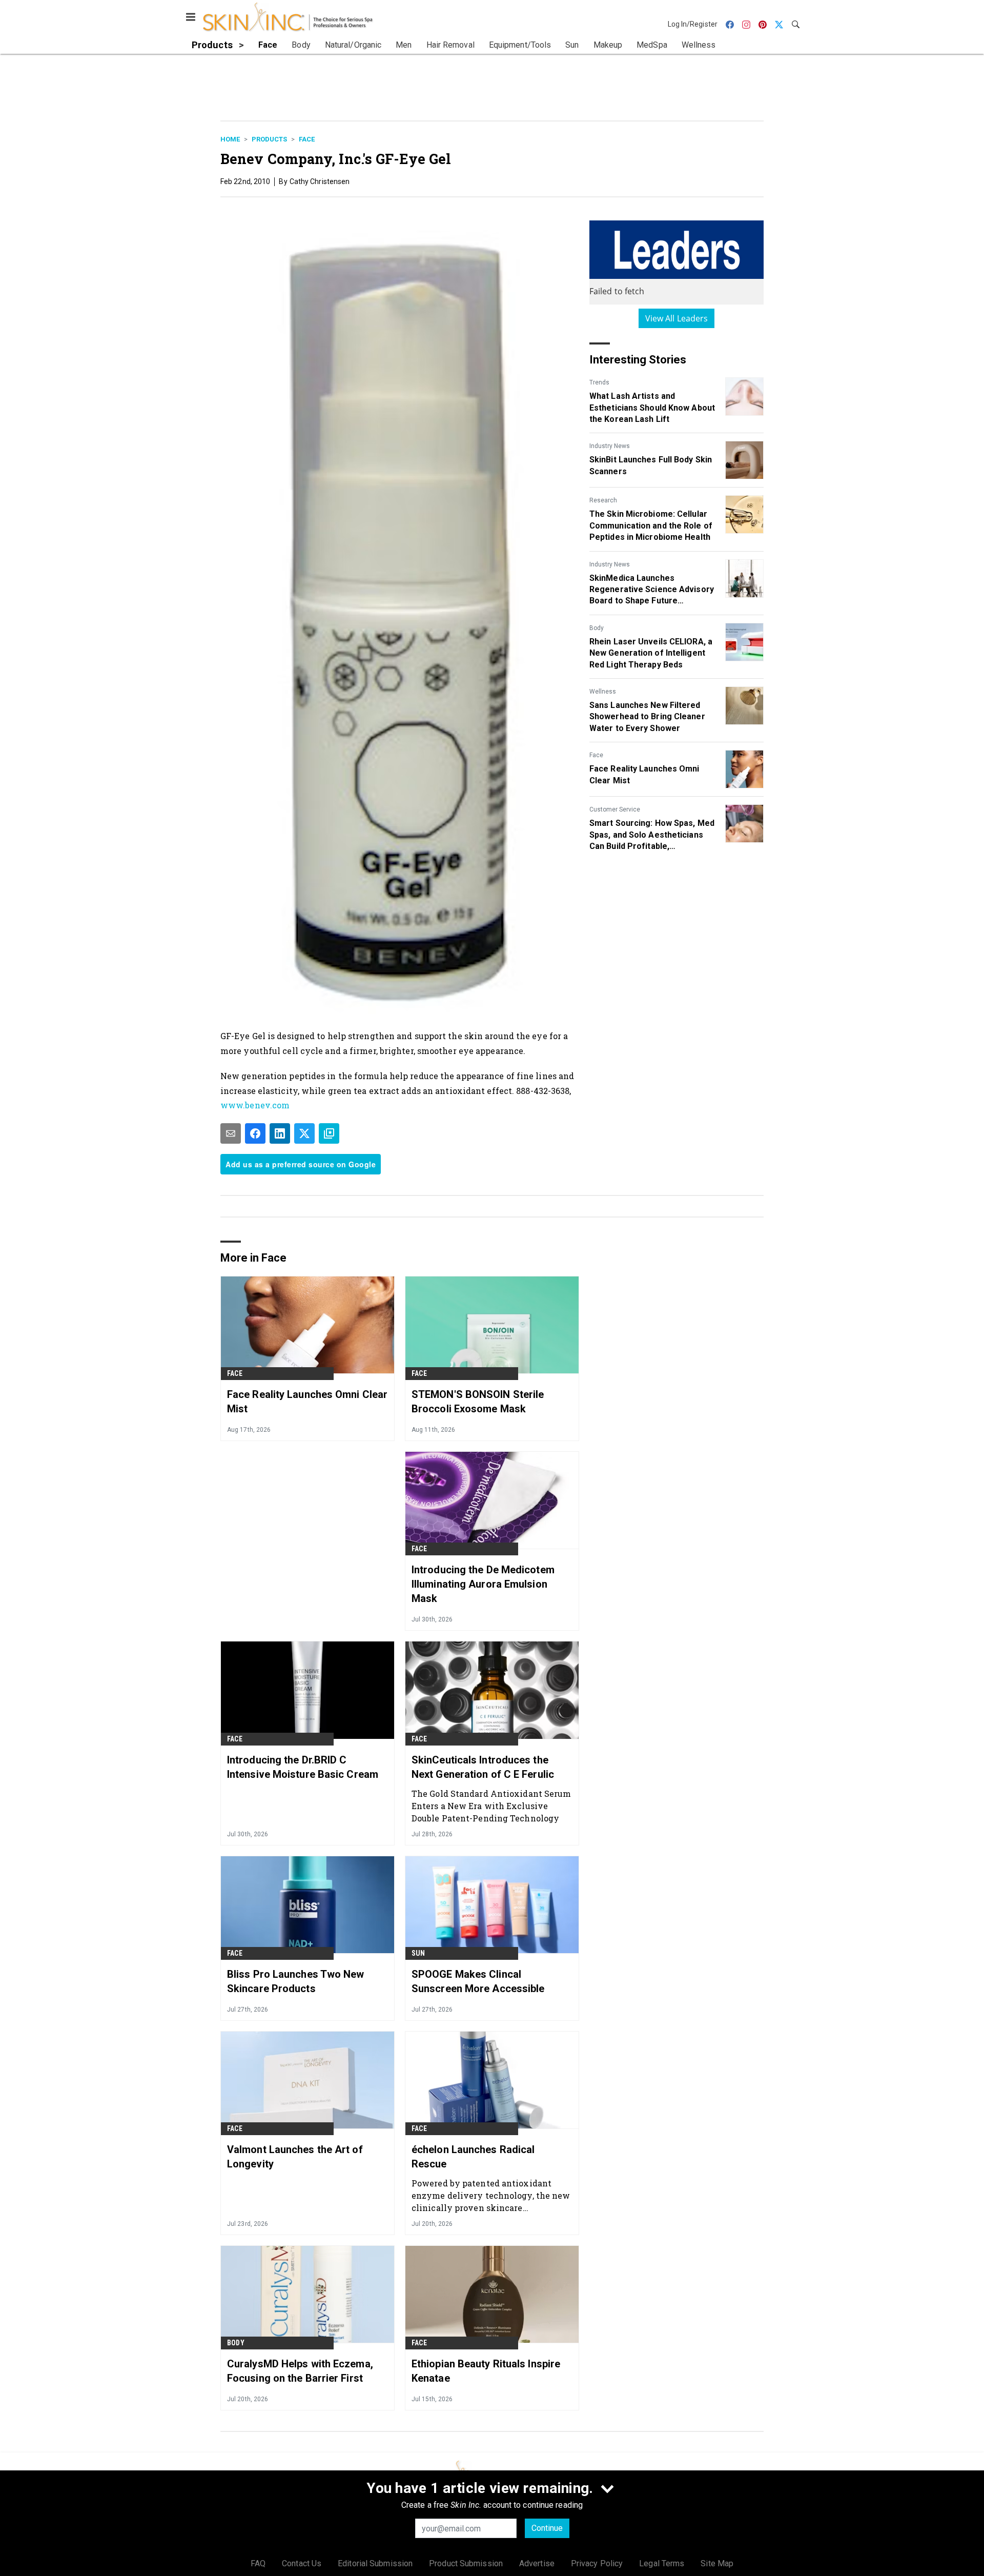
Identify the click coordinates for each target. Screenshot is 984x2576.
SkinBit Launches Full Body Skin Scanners (651, 465)
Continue (547, 2528)
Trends (599, 382)
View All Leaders (677, 318)
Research (603, 500)
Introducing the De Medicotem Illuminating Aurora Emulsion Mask (483, 1584)
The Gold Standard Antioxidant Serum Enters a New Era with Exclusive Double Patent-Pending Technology (491, 1806)
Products (269, 139)
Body (597, 628)
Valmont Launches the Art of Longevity (295, 2157)
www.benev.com (255, 1105)
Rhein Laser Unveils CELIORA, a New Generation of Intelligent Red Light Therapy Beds (651, 653)
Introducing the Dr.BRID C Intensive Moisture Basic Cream (303, 1767)
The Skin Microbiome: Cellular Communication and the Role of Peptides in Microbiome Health (651, 525)
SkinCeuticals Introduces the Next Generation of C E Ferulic (483, 1767)
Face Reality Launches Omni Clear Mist (644, 774)
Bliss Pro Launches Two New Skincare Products (296, 1981)
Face (307, 139)
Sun (418, 1953)
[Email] (231, 1133)
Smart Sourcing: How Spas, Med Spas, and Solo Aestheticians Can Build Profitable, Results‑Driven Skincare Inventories (652, 835)
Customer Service (615, 809)
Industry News (610, 446)
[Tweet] (304, 1133)
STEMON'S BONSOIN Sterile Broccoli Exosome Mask (478, 1402)
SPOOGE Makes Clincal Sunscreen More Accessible (478, 1981)
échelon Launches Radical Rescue (473, 2157)
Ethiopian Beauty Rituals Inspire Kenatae (486, 2371)
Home (230, 139)
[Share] (255, 1133)
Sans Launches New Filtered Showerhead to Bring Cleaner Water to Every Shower (647, 717)
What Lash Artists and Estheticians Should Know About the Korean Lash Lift (652, 408)
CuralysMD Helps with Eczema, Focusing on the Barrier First (300, 2371)
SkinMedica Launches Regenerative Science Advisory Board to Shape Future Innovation (652, 590)
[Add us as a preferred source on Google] (329, 1133)
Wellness (603, 692)
